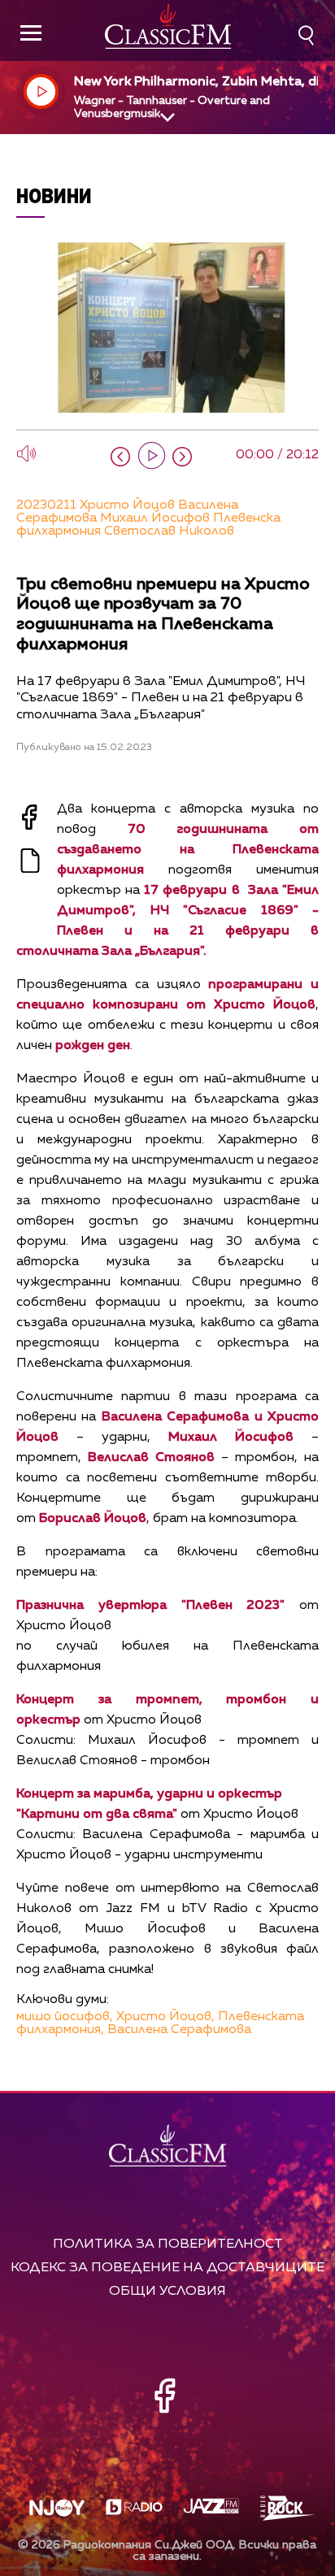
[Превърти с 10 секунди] (120, 457)
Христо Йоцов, (165, 2017)
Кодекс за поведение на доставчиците (167, 2268)
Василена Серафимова (179, 2030)
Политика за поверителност (168, 2244)
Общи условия (167, 2291)
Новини (54, 195)
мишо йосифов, (65, 2017)
